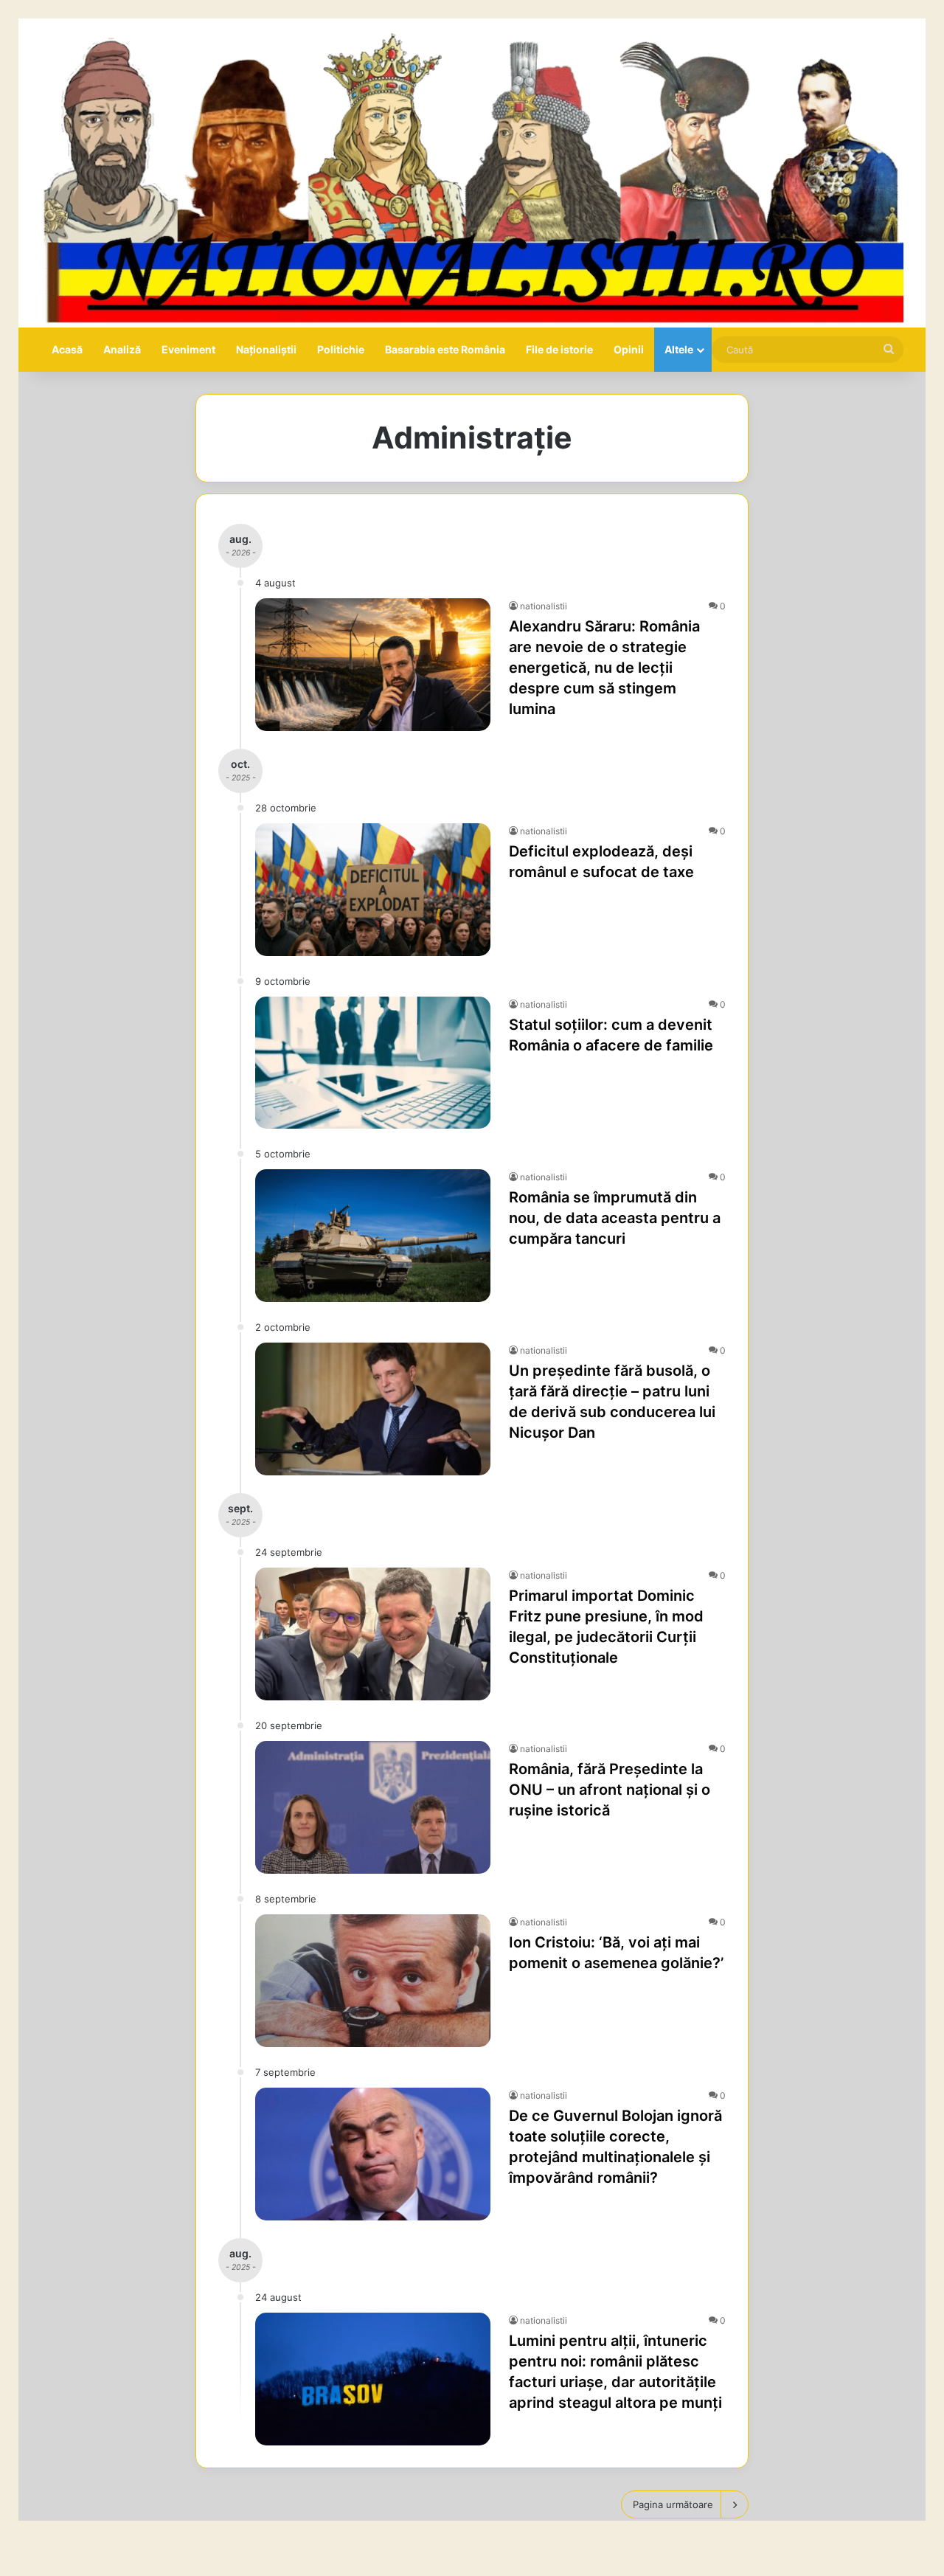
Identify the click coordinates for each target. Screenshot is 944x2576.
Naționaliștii (266, 349)
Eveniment (188, 349)
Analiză (122, 349)
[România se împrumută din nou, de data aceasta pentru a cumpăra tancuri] (373, 1236)
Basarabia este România (445, 349)
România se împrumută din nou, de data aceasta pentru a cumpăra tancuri (615, 1218)
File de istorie (559, 349)
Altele (679, 349)
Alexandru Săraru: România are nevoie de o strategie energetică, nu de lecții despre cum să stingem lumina (604, 668)
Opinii (629, 349)
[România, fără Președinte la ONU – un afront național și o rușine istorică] (373, 1807)
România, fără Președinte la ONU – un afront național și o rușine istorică (610, 1790)
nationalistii (544, 606)
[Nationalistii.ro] (472, 173)
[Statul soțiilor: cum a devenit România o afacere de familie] (373, 1063)
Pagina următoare (673, 2504)
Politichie (341, 349)
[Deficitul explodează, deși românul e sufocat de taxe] (373, 890)
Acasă (67, 349)
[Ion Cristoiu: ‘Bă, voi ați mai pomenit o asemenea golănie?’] (373, 1981)
